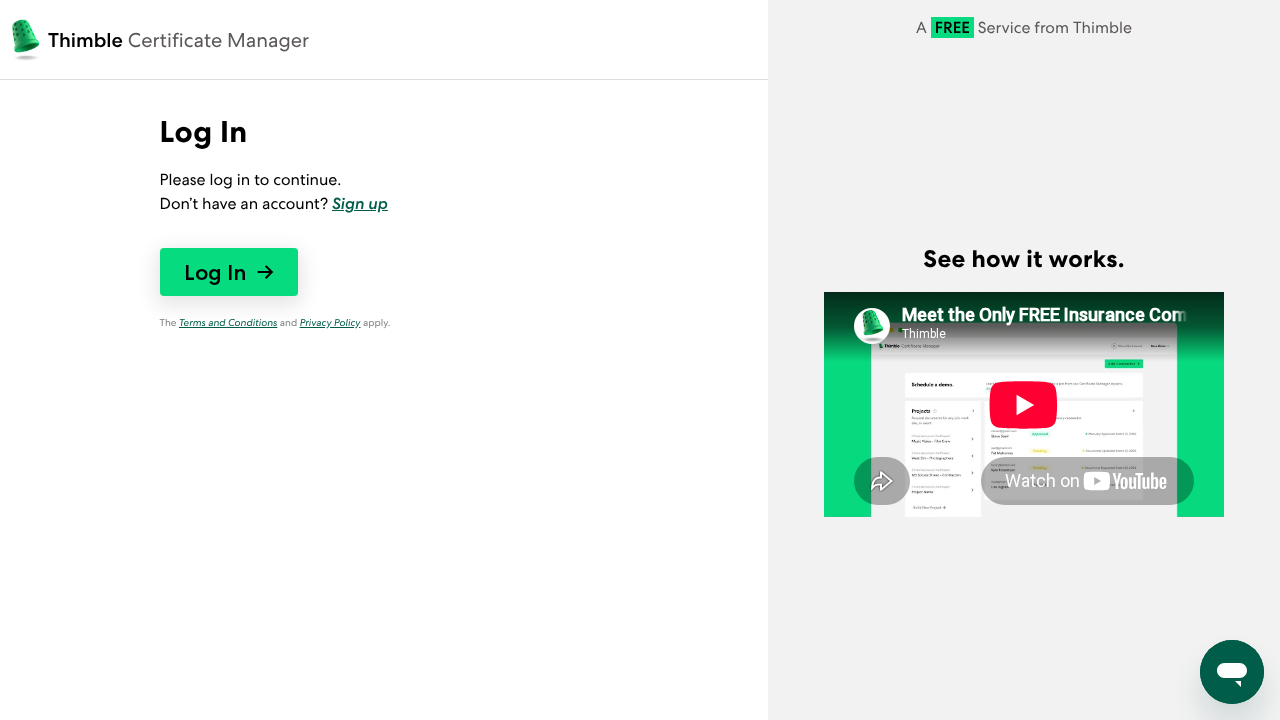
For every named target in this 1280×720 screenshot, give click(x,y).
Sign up (360, 203)
